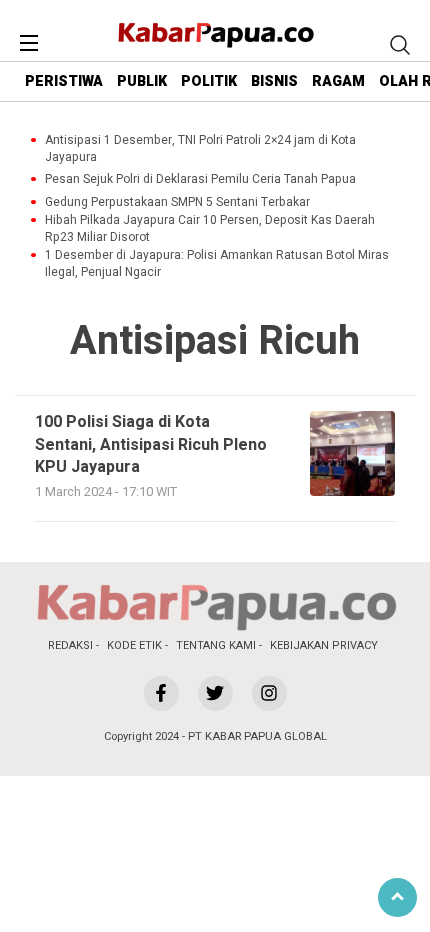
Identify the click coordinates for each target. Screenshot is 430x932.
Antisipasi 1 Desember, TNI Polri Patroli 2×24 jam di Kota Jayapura (200, 149)
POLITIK (209, 81)
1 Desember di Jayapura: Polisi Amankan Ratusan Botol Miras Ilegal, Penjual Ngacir (217, 264)
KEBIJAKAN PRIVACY (324, 645)
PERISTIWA (64, 81)
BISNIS (274, 81)
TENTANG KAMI (216, 645)
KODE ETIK (134, 645)
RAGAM (338, 81)
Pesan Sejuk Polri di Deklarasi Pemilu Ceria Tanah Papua (200, 179)
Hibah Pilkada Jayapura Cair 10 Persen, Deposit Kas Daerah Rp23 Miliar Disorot (210, 229)
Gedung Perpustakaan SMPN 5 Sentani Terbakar (177, 202)
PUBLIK (142, 81)
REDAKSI (70, 645)
